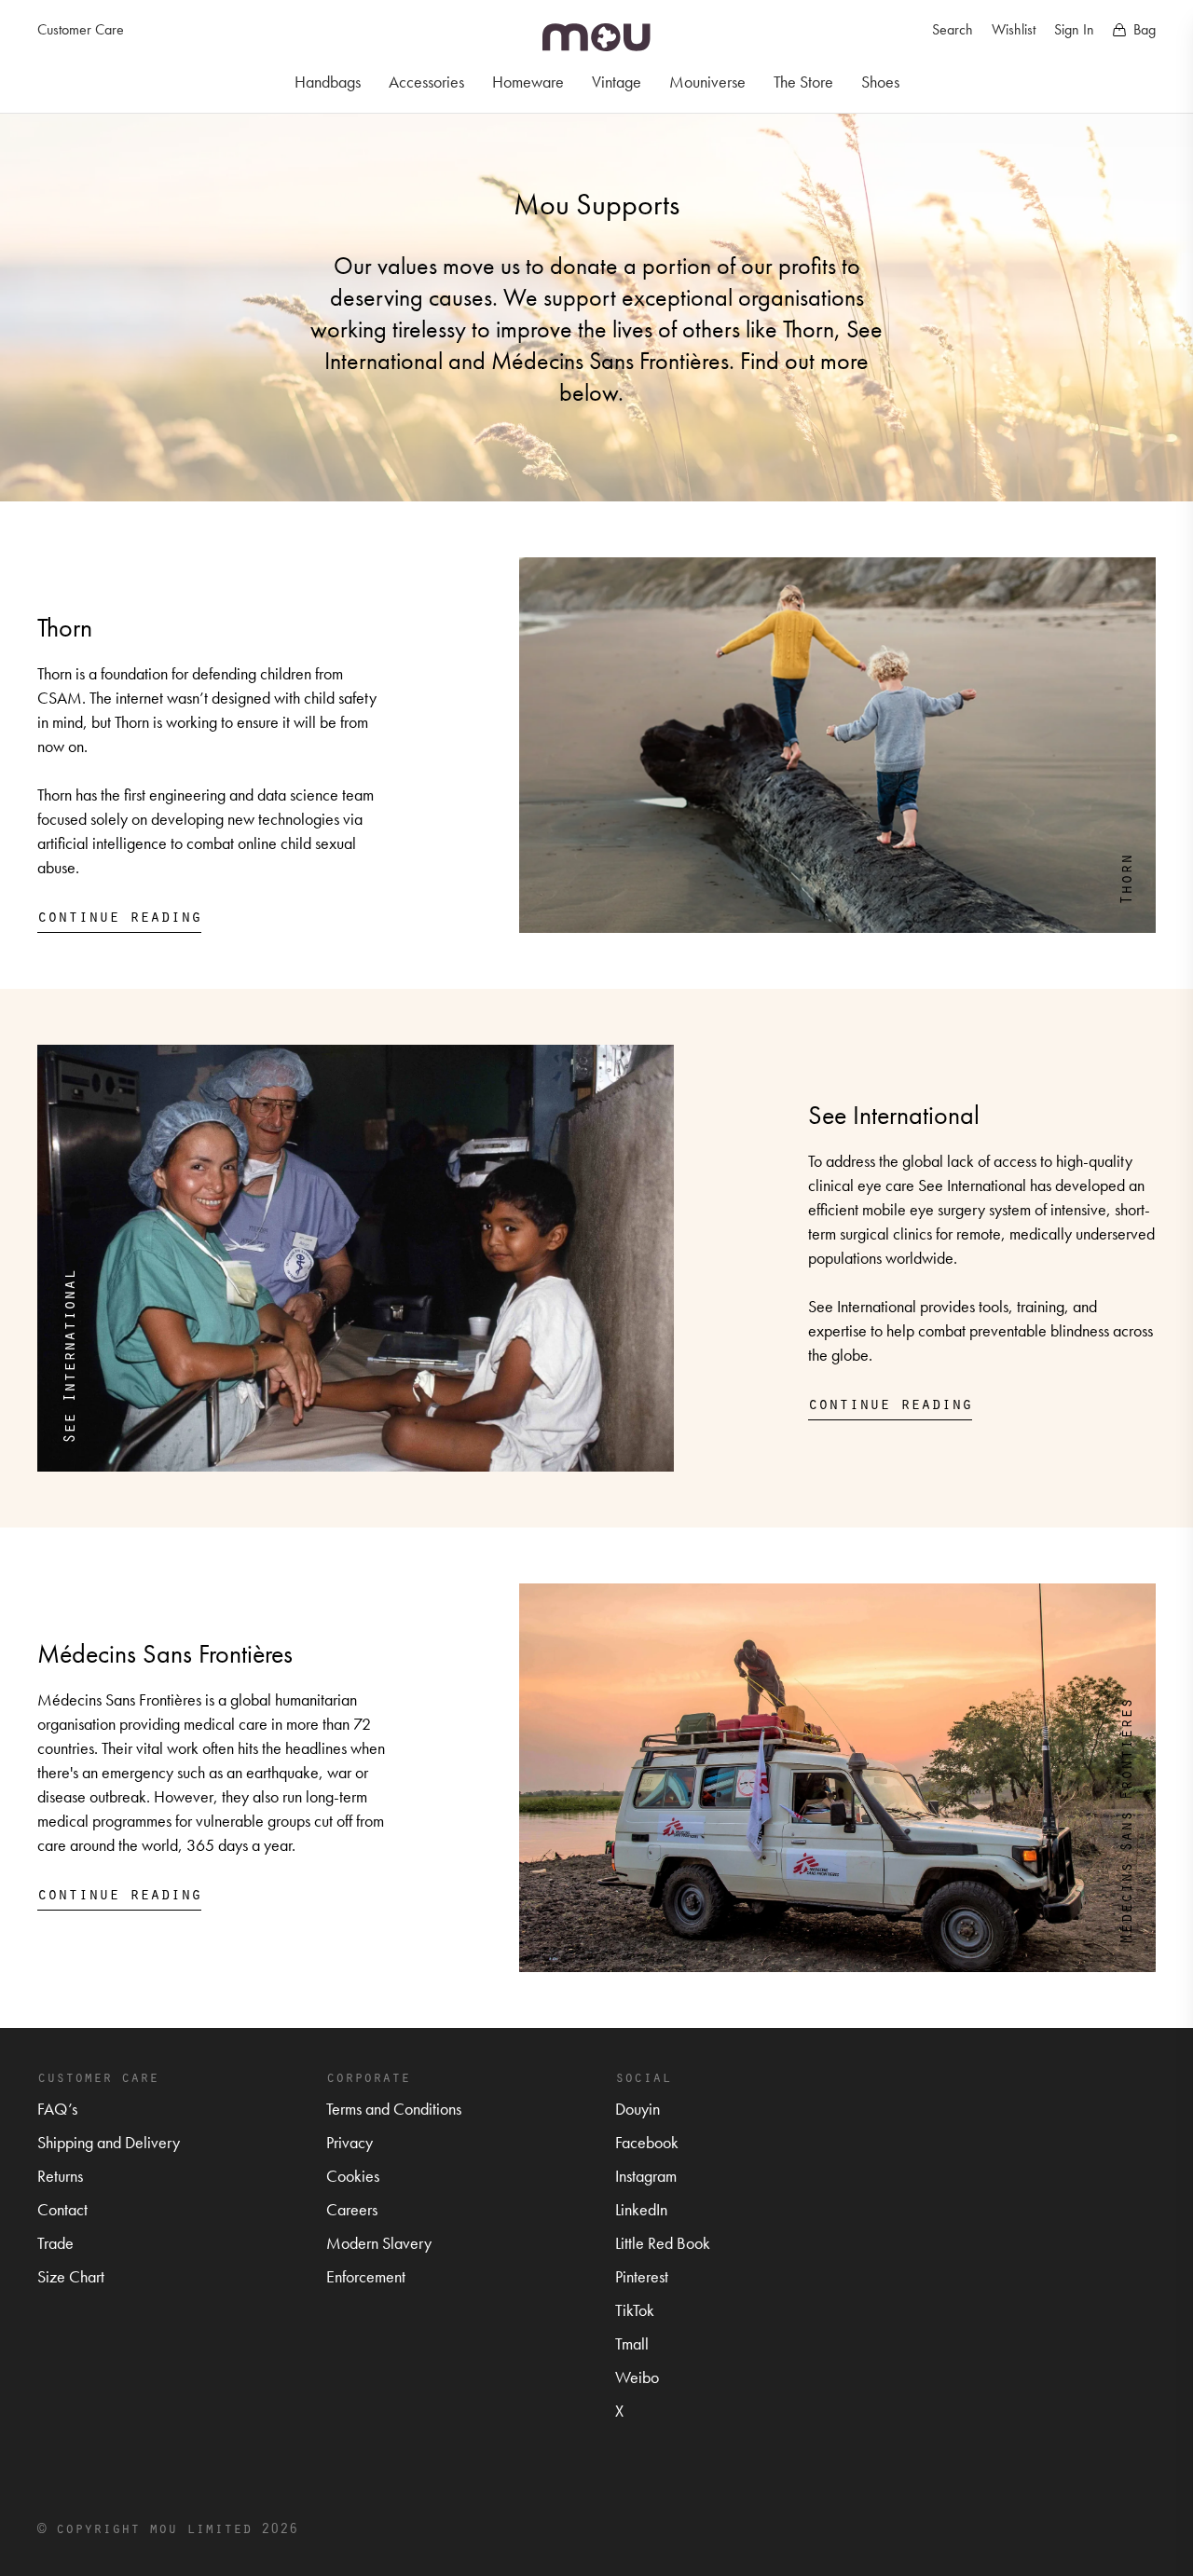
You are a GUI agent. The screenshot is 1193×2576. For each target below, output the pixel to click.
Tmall (632, 2343)
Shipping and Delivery (109, 2142)
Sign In (1074, 29)
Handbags (328, 82)
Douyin (638, 2109)
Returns (60, 2176)
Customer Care (81, 29)
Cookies (353, 2176)
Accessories (426, 82)
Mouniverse (707, 82)
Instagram (646, 2176)
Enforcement (366, 2276)
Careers (352, 2209)
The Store (803, 82)
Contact (62, 2209)
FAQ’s (57, 2109)
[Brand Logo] (596, 37)
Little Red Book (663, 2243)
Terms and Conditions (394, 2109)
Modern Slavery (379, 2243)
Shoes (880, 82)
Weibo (637, 2377)
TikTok (635, 2310)
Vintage (617, 82)
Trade (55, 2243)
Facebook (647, 2142)
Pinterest (642, 2276)
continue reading (119, 915)
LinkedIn (641, 2209)
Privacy (350, 2142)
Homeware (528, 82)
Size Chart (71, 2276)
